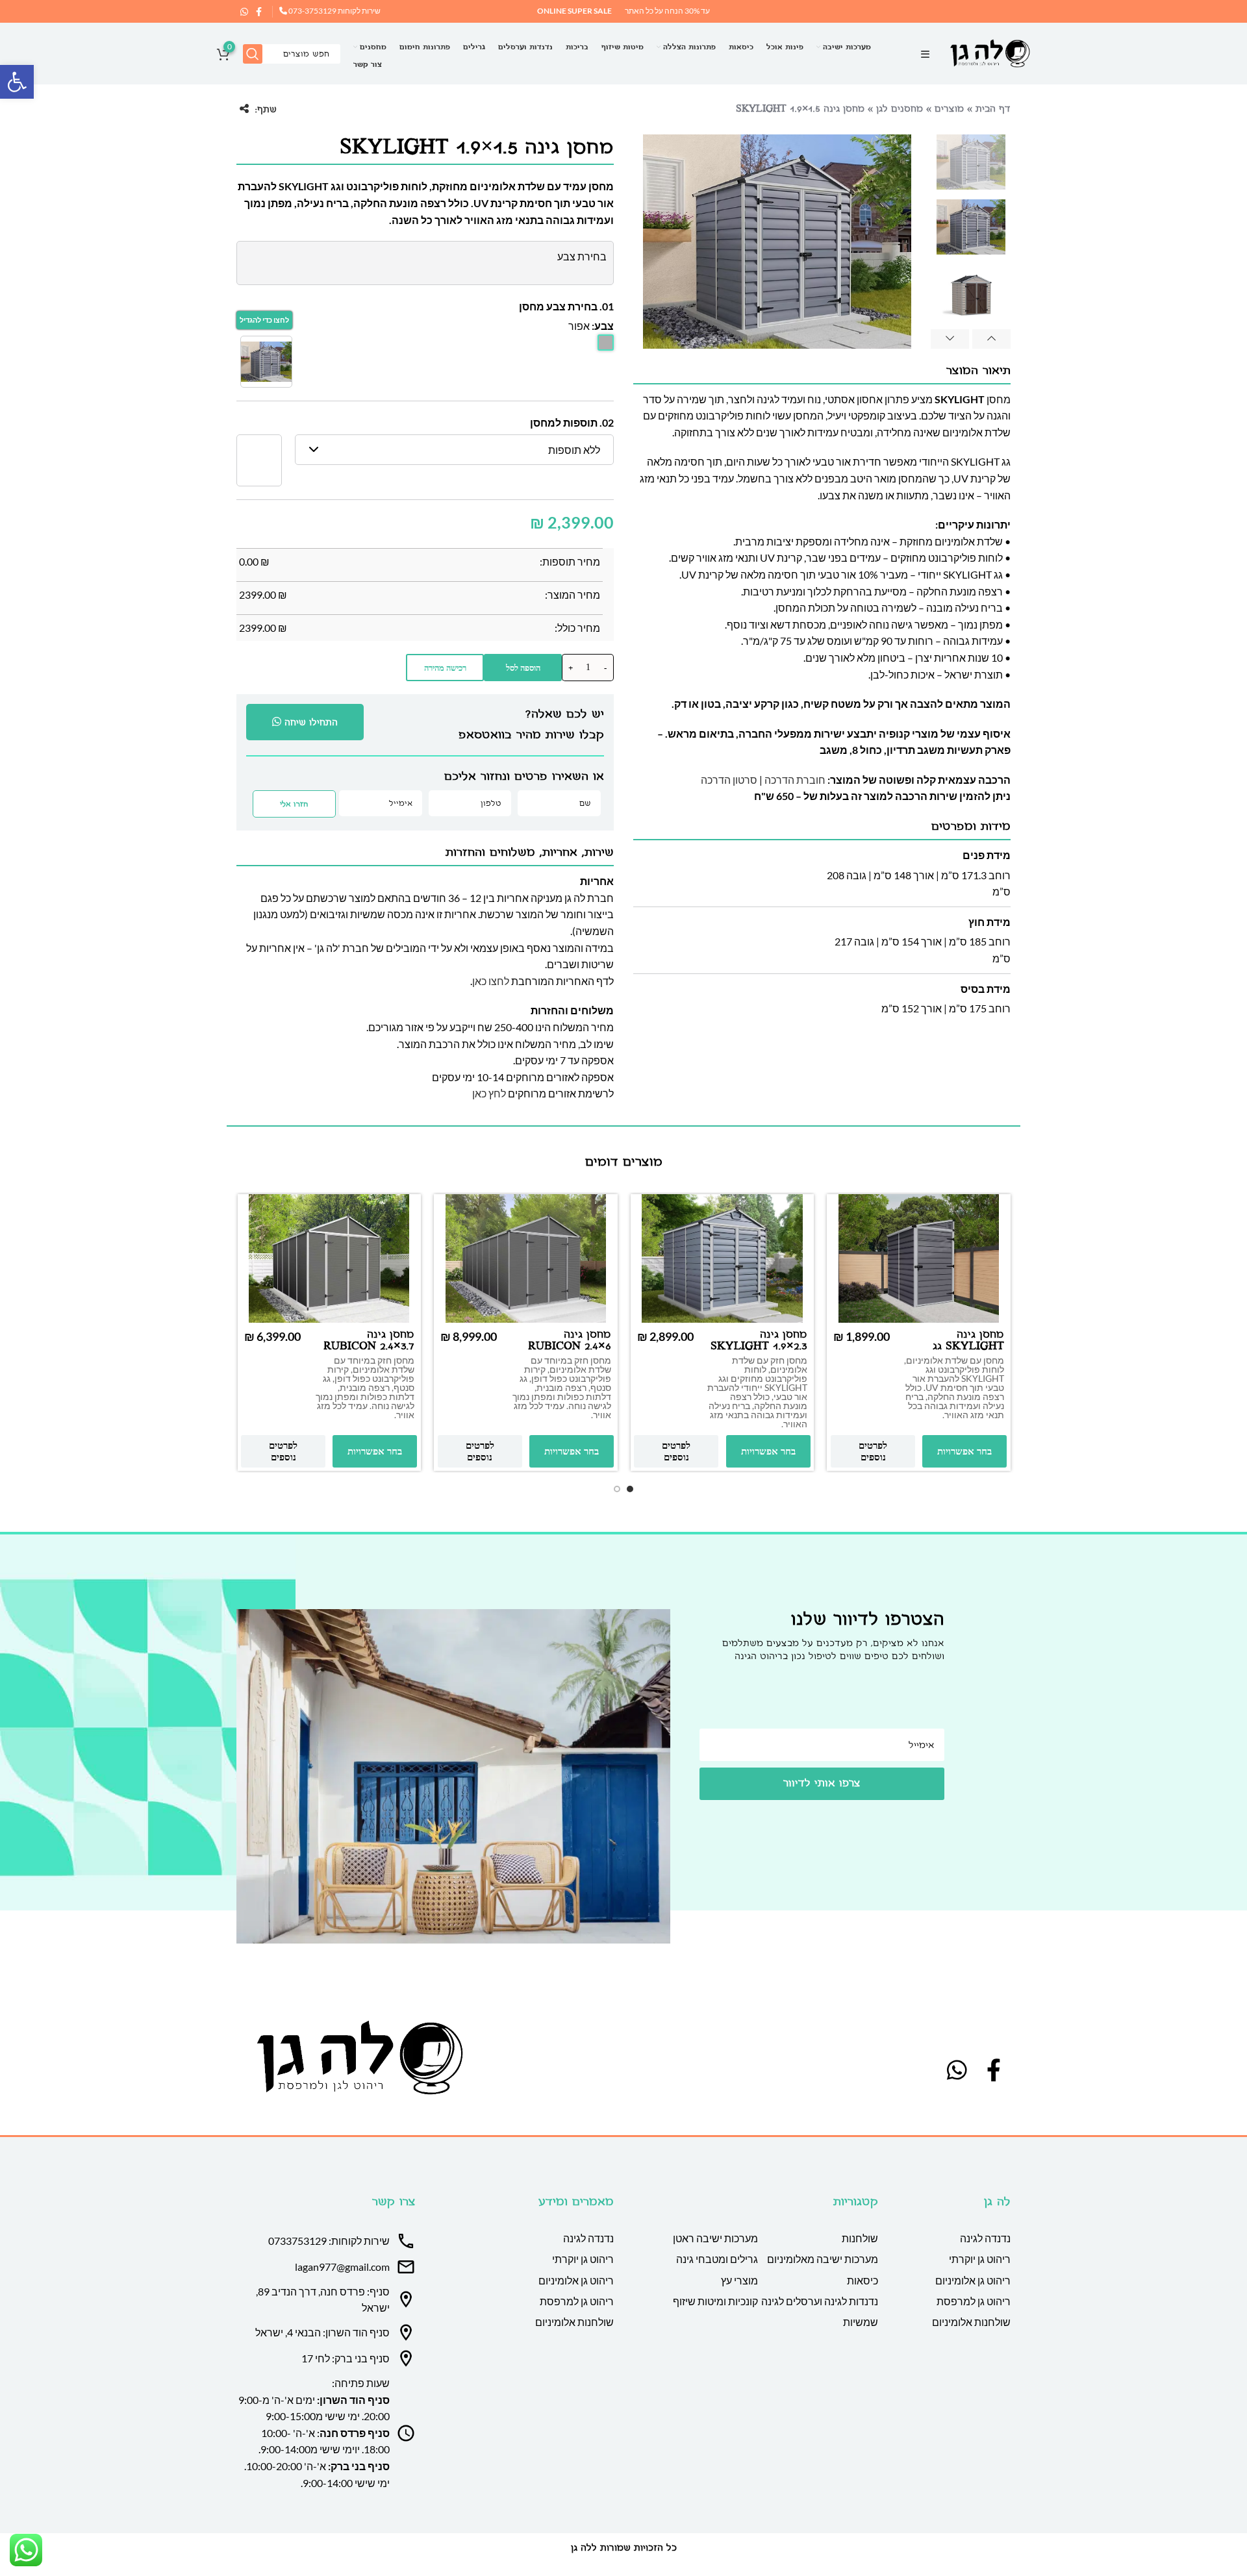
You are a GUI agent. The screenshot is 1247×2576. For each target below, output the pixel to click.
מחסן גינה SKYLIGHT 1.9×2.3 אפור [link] (759, 1346)
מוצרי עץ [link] (739, 2280)
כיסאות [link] (863, 2280)
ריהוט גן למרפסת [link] (974, 2301)
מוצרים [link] (949, 109)
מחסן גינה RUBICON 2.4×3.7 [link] (369, 1341)
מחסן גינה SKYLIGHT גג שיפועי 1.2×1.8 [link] (968, 1346)
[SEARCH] (253, 54)
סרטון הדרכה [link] (729, 780)
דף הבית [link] (993, 109)
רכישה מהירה (445, 668)
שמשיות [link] (861, 2322)
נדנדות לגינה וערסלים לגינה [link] (820, 2301)
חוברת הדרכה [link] (795, 780)
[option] (971, 162)
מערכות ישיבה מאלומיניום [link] (823, 2259)
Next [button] (950, 339)
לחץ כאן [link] (489, 1093)
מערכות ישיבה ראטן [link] (715, 2238)
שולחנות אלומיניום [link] (971, 2322)
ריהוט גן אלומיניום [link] (973, 2280)
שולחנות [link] (860, 2238)
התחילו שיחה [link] (311, 722)
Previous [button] (991, 339)
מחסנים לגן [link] (900, 109)
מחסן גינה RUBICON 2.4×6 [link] (570, 1341)
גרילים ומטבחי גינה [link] (717, 2259)
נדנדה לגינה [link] (985, 2238)
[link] (17, 82)
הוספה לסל (523, 668)
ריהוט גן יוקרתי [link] (980, 2259)
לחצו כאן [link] (491, 981)
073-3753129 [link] (312, 11)
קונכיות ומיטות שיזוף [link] (715, 2301)
